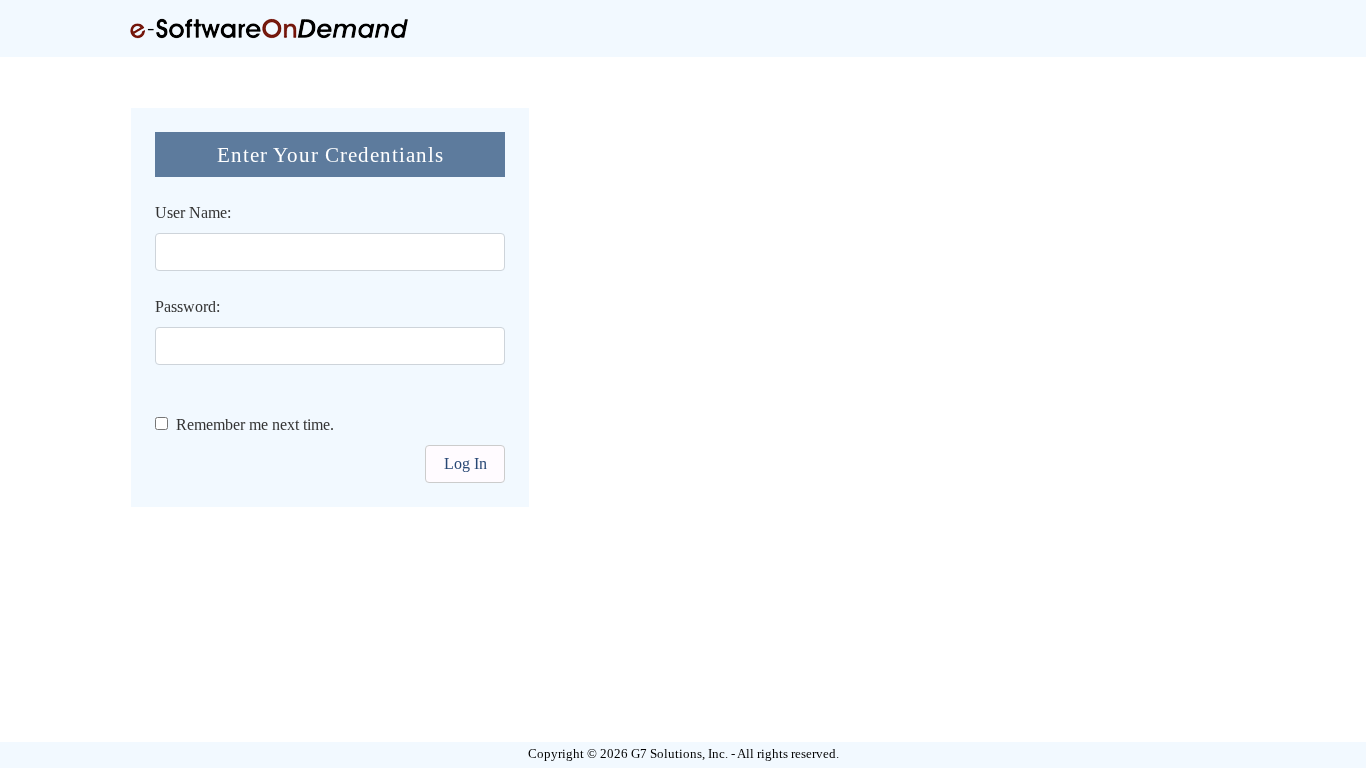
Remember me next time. (251, 424)
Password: (187, 306)
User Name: (193, 212)
